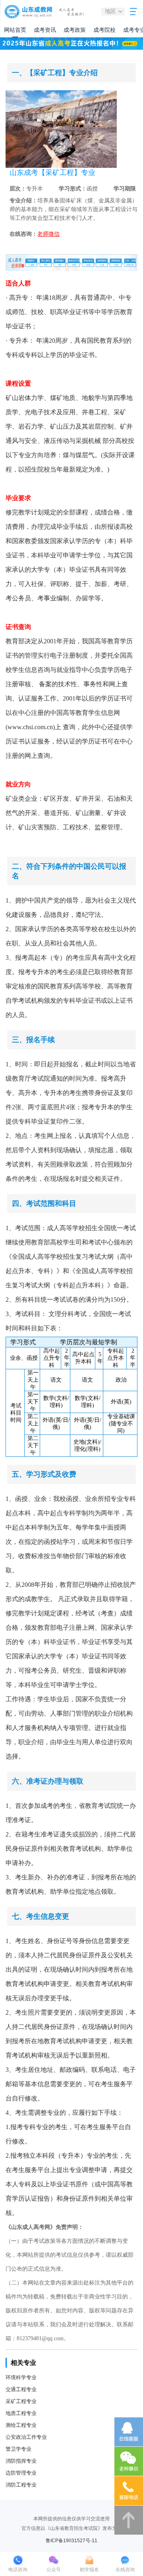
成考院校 (104, 30)
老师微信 (48, 234)
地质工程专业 (21, 2413)
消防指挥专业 (21, 2461)
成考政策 (75, 30)
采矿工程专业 (21, 2401)
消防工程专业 (21, 2485)
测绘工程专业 (21, 2425)
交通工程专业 (21, 2389)
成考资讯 (45, 30)
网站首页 (15, 30)
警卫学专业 (18, 2449)
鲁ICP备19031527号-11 (71, 2541)
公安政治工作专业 (26, 2437)
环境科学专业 (21, 2377)
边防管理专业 (21, 2473)
